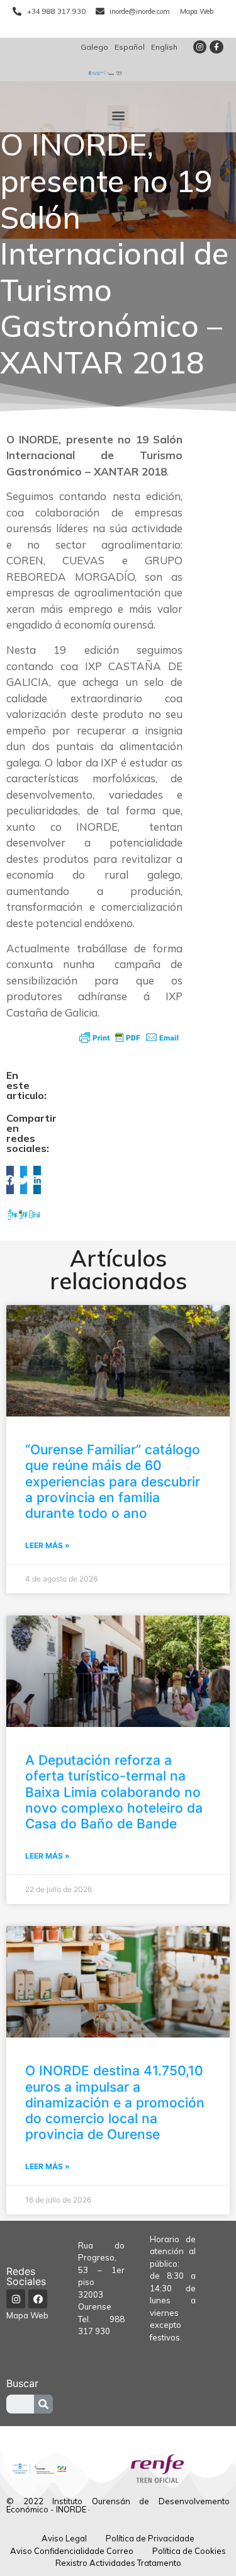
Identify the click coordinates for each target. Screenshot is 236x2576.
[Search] (43, 2404)
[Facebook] (38, 2299)
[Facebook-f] (216, 47)
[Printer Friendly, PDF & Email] (129, 1037)
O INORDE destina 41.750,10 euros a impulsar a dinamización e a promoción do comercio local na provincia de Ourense (115, 2102)
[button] (118, 116)
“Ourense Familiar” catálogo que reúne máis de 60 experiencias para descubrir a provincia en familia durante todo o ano (113, 1481)
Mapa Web (27, 2315)
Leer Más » (48, 1545)
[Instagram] (200, 47)
